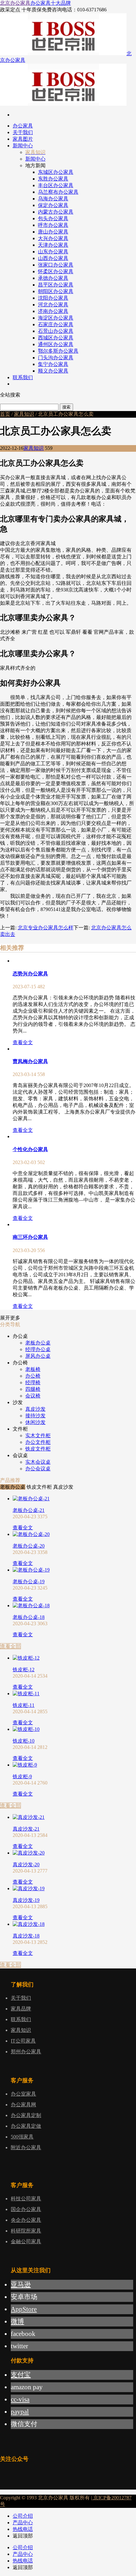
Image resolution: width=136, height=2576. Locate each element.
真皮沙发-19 (26, 1900)
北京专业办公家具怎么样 (46, 928)
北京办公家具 (15, 3)
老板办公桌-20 (29, 1546)
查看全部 (10, 1646)
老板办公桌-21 (29, 1510)
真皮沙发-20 (26, 1864)
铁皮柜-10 (24, 1741)
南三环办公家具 (30, 1237)
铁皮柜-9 (22, 1776)
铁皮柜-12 (24, 1670)
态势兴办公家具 (30, 974)
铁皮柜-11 (24, 1705)
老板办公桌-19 (29, 1582)
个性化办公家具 (30, 1149)
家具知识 (24, 414)
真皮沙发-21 (26, 1829)
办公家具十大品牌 (51, 3)
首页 (5, 414)
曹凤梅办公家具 (30, 1061)
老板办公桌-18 (29, 1617)
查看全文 (23, 1042)
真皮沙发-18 (26, 1936)
